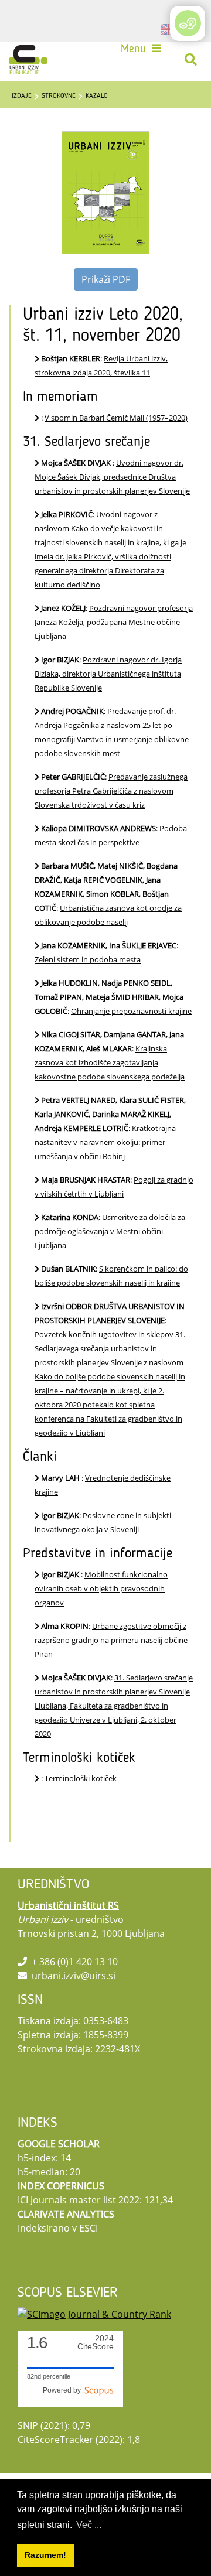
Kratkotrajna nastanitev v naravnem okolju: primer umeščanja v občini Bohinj (105, 1142)
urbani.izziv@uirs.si (74, 1976)
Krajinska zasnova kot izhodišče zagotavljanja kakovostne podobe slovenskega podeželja (110, 1062)
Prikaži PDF (106, 279)
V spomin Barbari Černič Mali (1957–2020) (116, 418)
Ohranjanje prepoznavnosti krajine (131, 1011)
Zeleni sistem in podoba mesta (88, 959)
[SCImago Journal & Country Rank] (94, 2314)
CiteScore (96, 2343)
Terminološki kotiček (81, 1778)
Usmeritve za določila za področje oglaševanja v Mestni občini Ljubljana (110, 1231)
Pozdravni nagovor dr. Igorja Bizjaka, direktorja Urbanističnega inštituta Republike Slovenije (108, 674)
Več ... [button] (89, 2525)
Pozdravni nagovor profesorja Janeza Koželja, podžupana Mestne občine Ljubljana (114, 622)
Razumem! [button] (45, 2555)
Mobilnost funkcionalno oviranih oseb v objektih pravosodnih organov (101, 1588)
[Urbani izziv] (28, 60)
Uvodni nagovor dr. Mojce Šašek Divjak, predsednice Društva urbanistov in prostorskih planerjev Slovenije (112, 477)
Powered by (64, 2390)
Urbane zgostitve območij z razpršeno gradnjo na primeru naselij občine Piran (111, 1640)
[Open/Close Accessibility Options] (188, 23)
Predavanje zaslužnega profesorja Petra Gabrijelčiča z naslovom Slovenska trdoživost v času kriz (111, 791)
